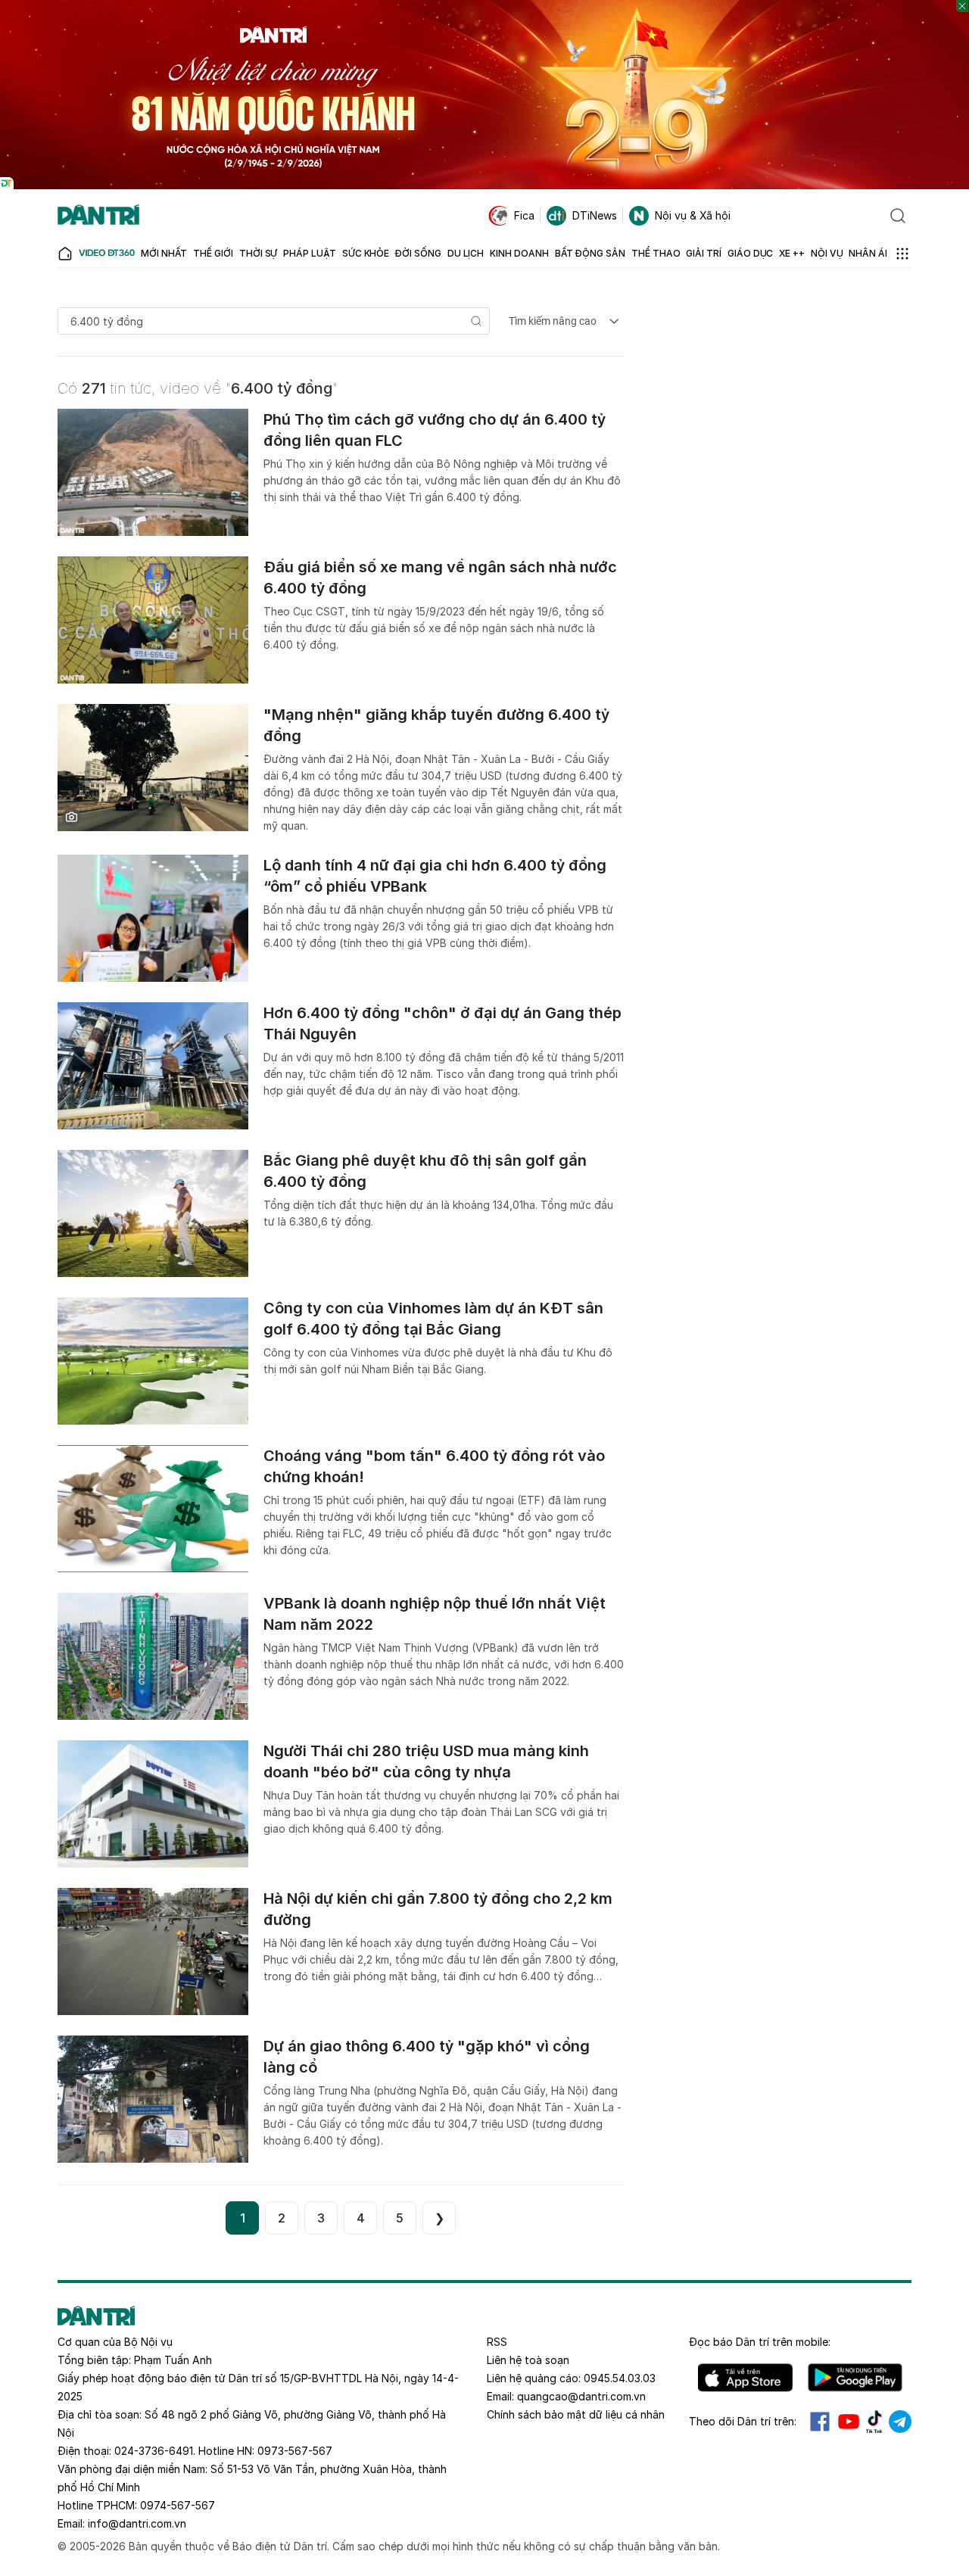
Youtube (849, 2422)
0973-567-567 (295, 2451)
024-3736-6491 (154, 2451)
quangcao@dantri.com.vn (581, 2396)
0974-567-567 (178, 2505)
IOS (745, 2378)
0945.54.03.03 (620, 2378)
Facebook (820, 2422)
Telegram (900, 2422)
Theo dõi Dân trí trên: (743, 2421)
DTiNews (595, 215)
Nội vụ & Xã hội (693, 215)
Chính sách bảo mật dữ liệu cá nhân (576, 2414)
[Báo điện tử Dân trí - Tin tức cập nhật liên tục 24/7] (98, 216)
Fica (524, 215)
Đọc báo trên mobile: (760, 2342)
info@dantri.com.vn (137, 2523)
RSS (497, 2342)
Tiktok (874, 2422)
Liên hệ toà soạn (528, 2360)
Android (855, 2378)
